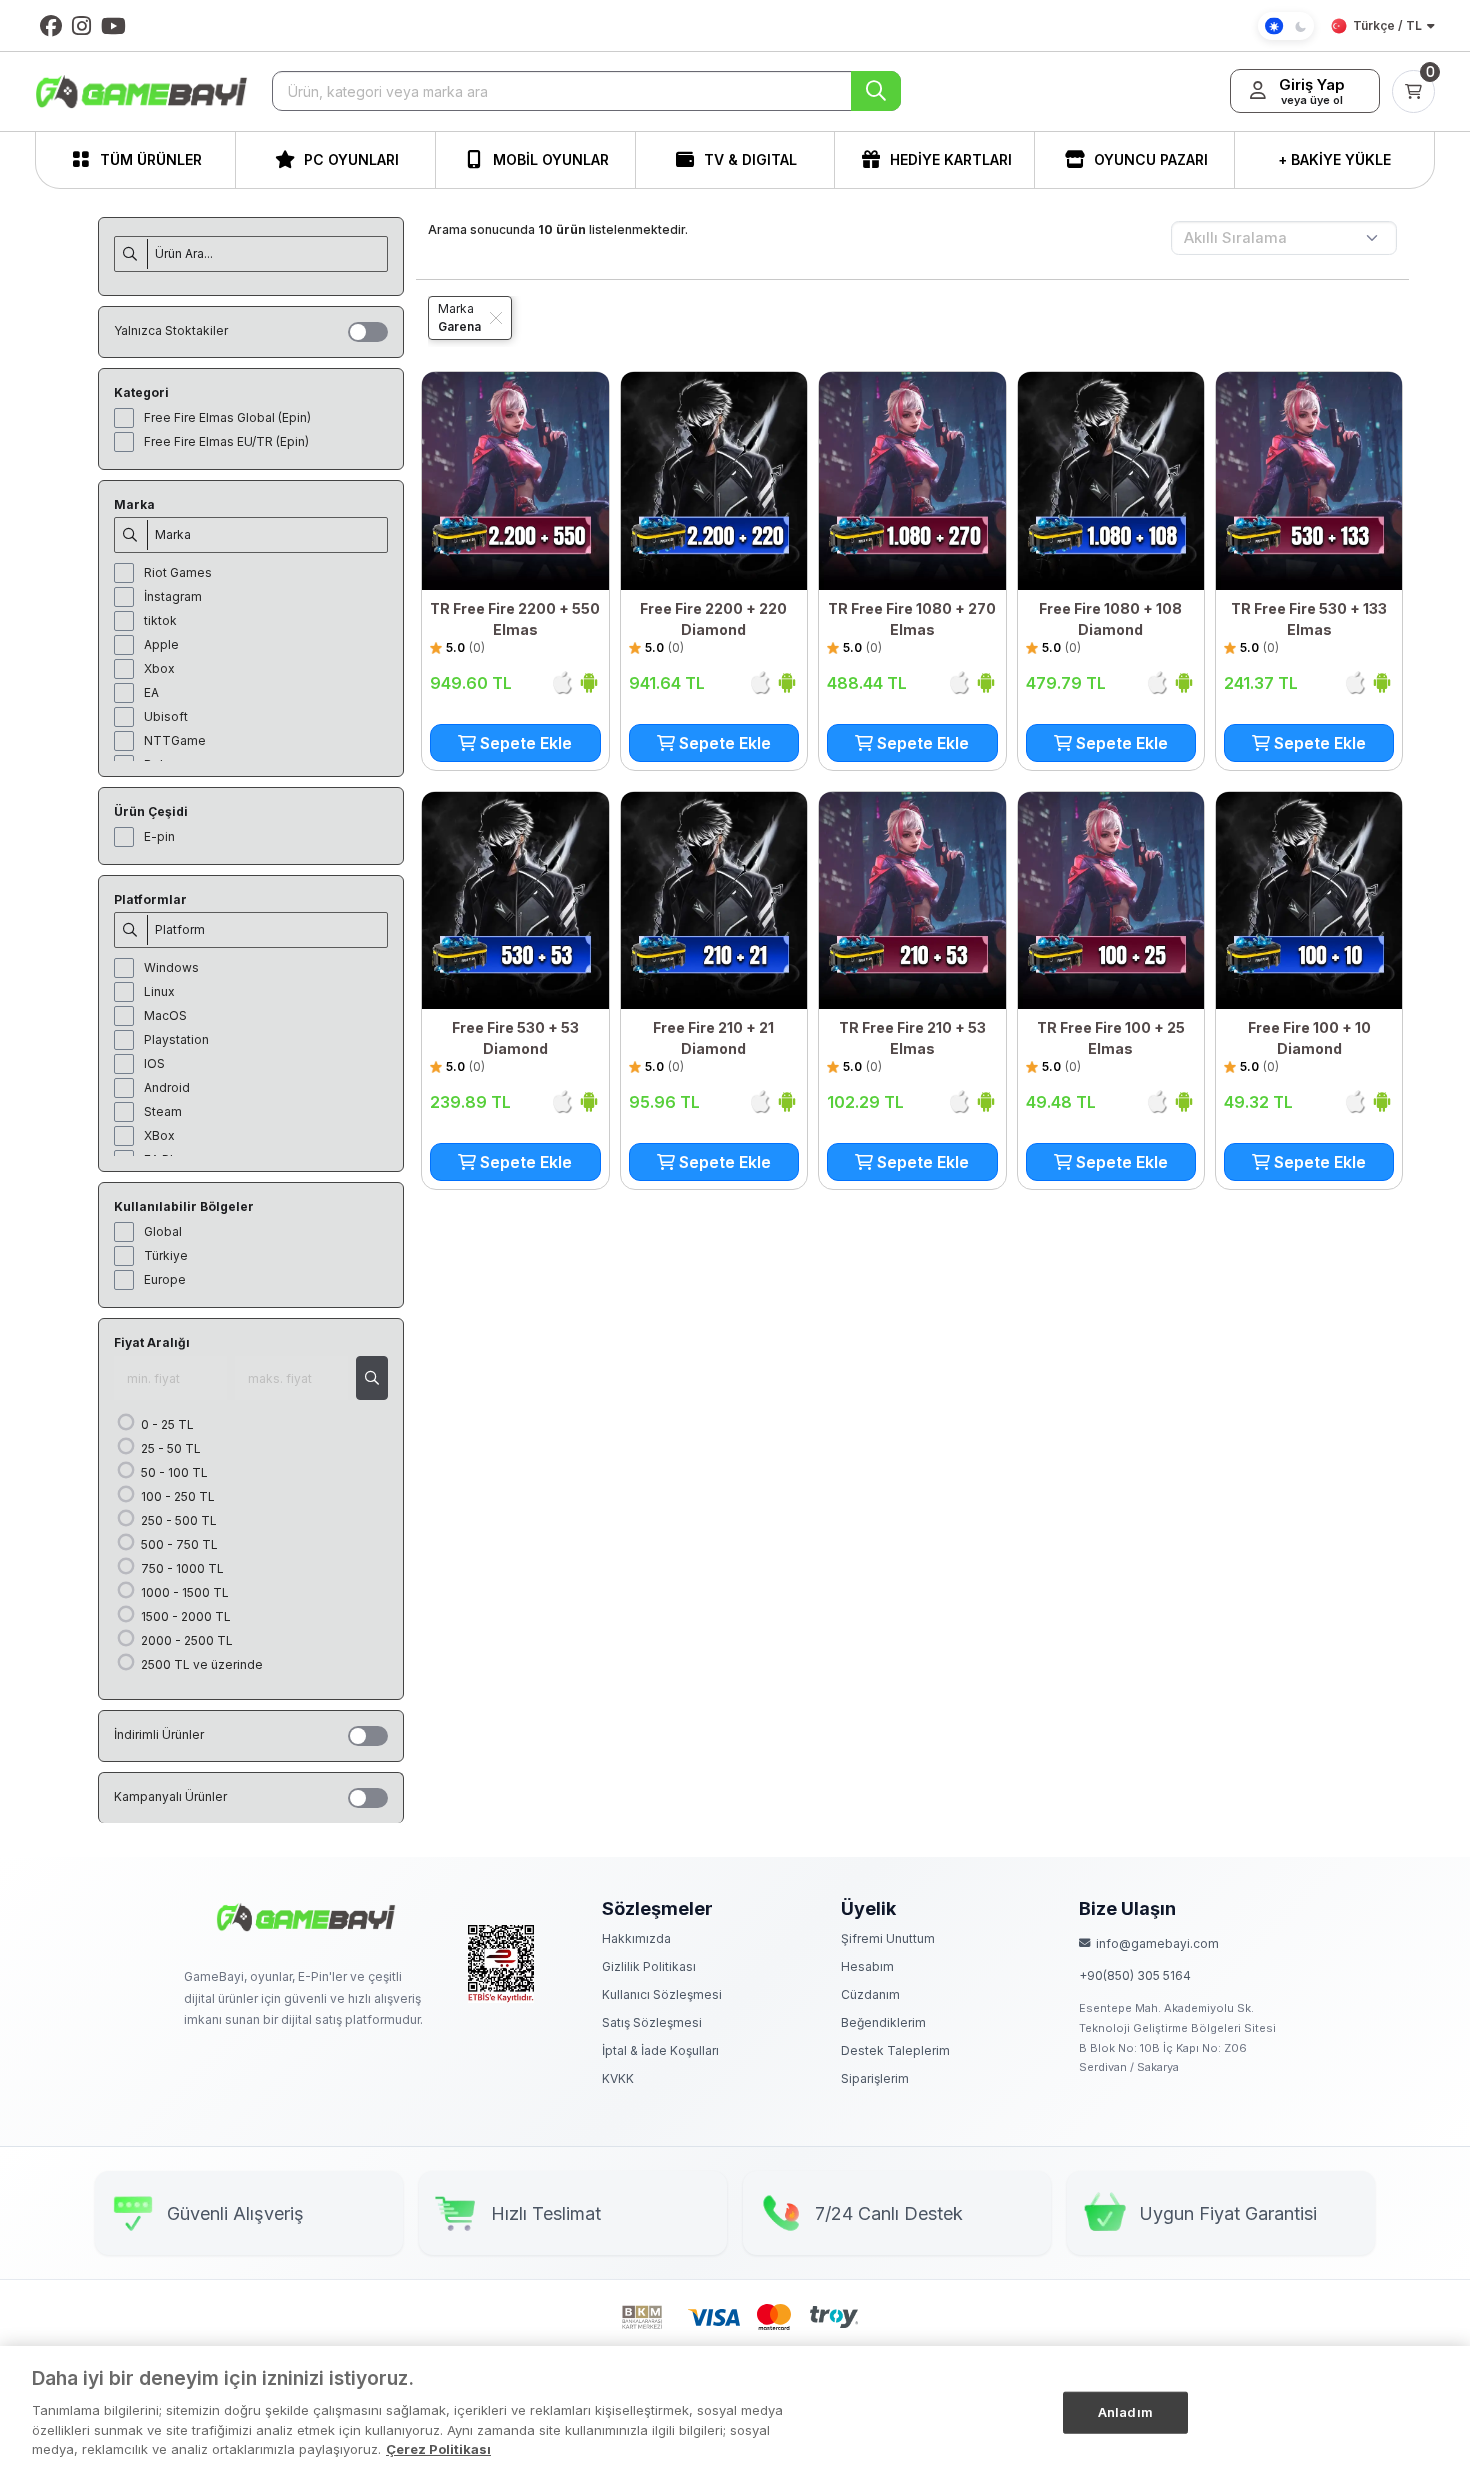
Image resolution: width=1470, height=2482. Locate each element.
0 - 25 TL (166, 1424)
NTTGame (175, 740)
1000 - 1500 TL (183, 1592)
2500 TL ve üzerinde (200, 1664)
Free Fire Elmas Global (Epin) (227, 417)
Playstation (176, 1039)
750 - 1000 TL (181, 1568)
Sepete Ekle (524, 743)
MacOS (165, 1015)
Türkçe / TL (1387, 25)
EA (151, 692)
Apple (161, 644)
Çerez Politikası (438, 2448)
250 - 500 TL (177, 1520)
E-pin (159, 836)
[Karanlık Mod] (1286, 26)
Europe (165, 1279)
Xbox (159, 668)
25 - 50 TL (169, 1448)
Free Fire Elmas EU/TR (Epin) (226, 441)
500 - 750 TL (178, 1544)
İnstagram (173, 596)
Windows (171, 967)
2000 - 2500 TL (185, 1640)
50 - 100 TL (173, 1472)
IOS (154, 1063)
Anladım (1125, 2411)
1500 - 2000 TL (184, 1616)
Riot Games (178, 572)
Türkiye (166, 1255)
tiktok (160, 620)
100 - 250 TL (176, 1496)
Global (163, 1231)
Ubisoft (166, 716)
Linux (159, 991)
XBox (159, 1135)
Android (167, 1087)
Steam (163, 1111)
